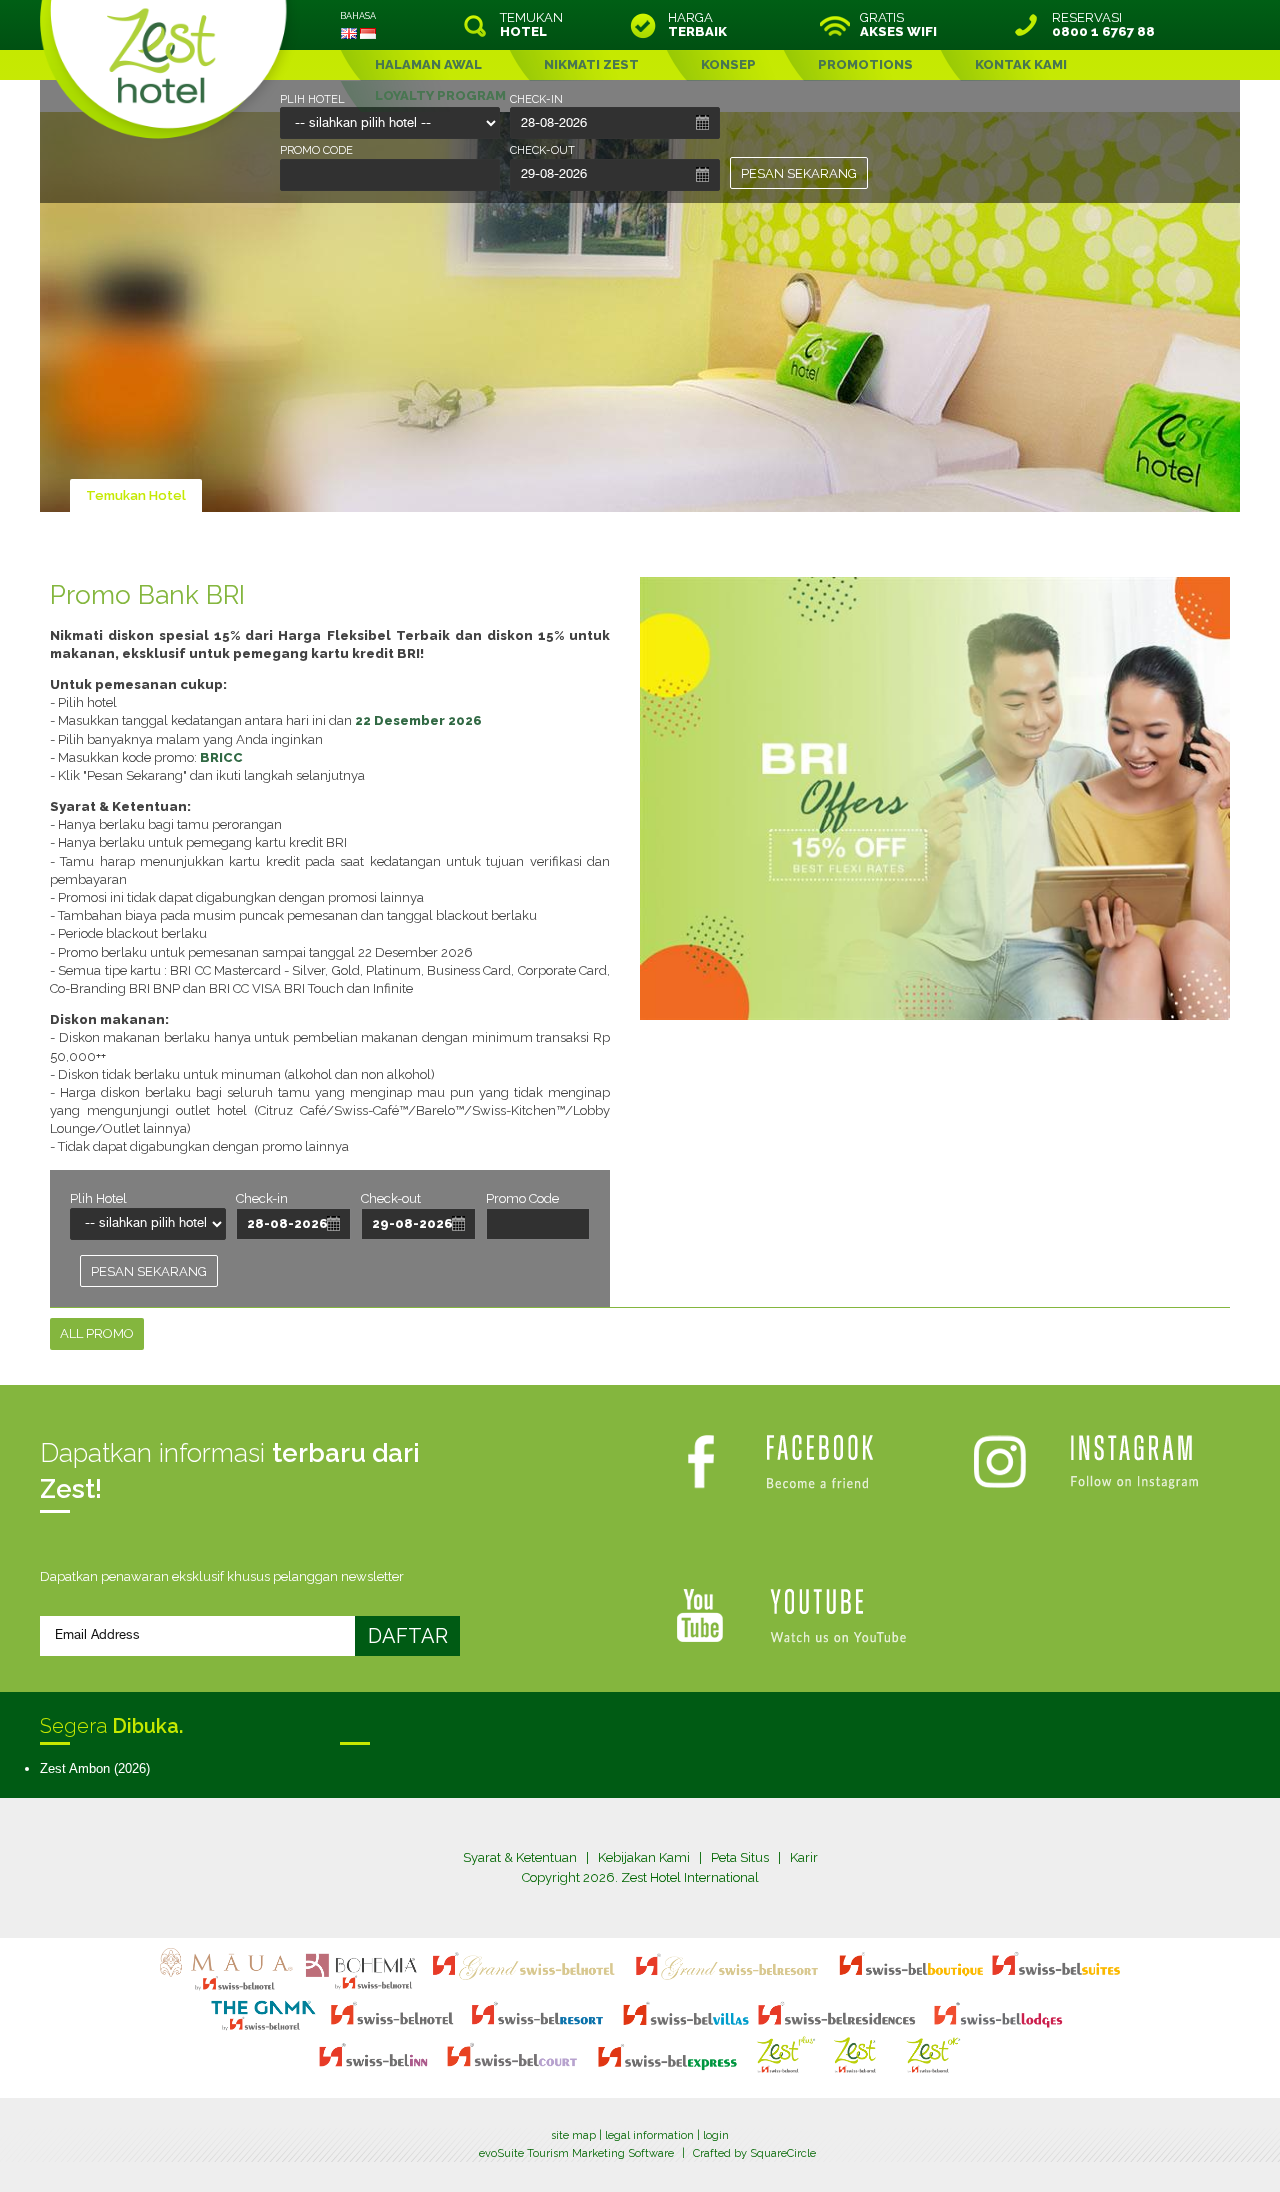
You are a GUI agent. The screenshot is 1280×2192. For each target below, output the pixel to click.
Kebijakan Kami (644, 1857)
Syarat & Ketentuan (520, 1857)
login (716, 2135)
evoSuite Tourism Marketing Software (576, 2153)
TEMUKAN (531, 25)
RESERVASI (1103, 25)
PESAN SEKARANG (799, 173)
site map (573, 2135)
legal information (649, 2135)
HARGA (697, 25)
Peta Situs (740, 1857)
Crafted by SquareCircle (754, 2153)
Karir (804, 1857)
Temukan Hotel (136, 495)
